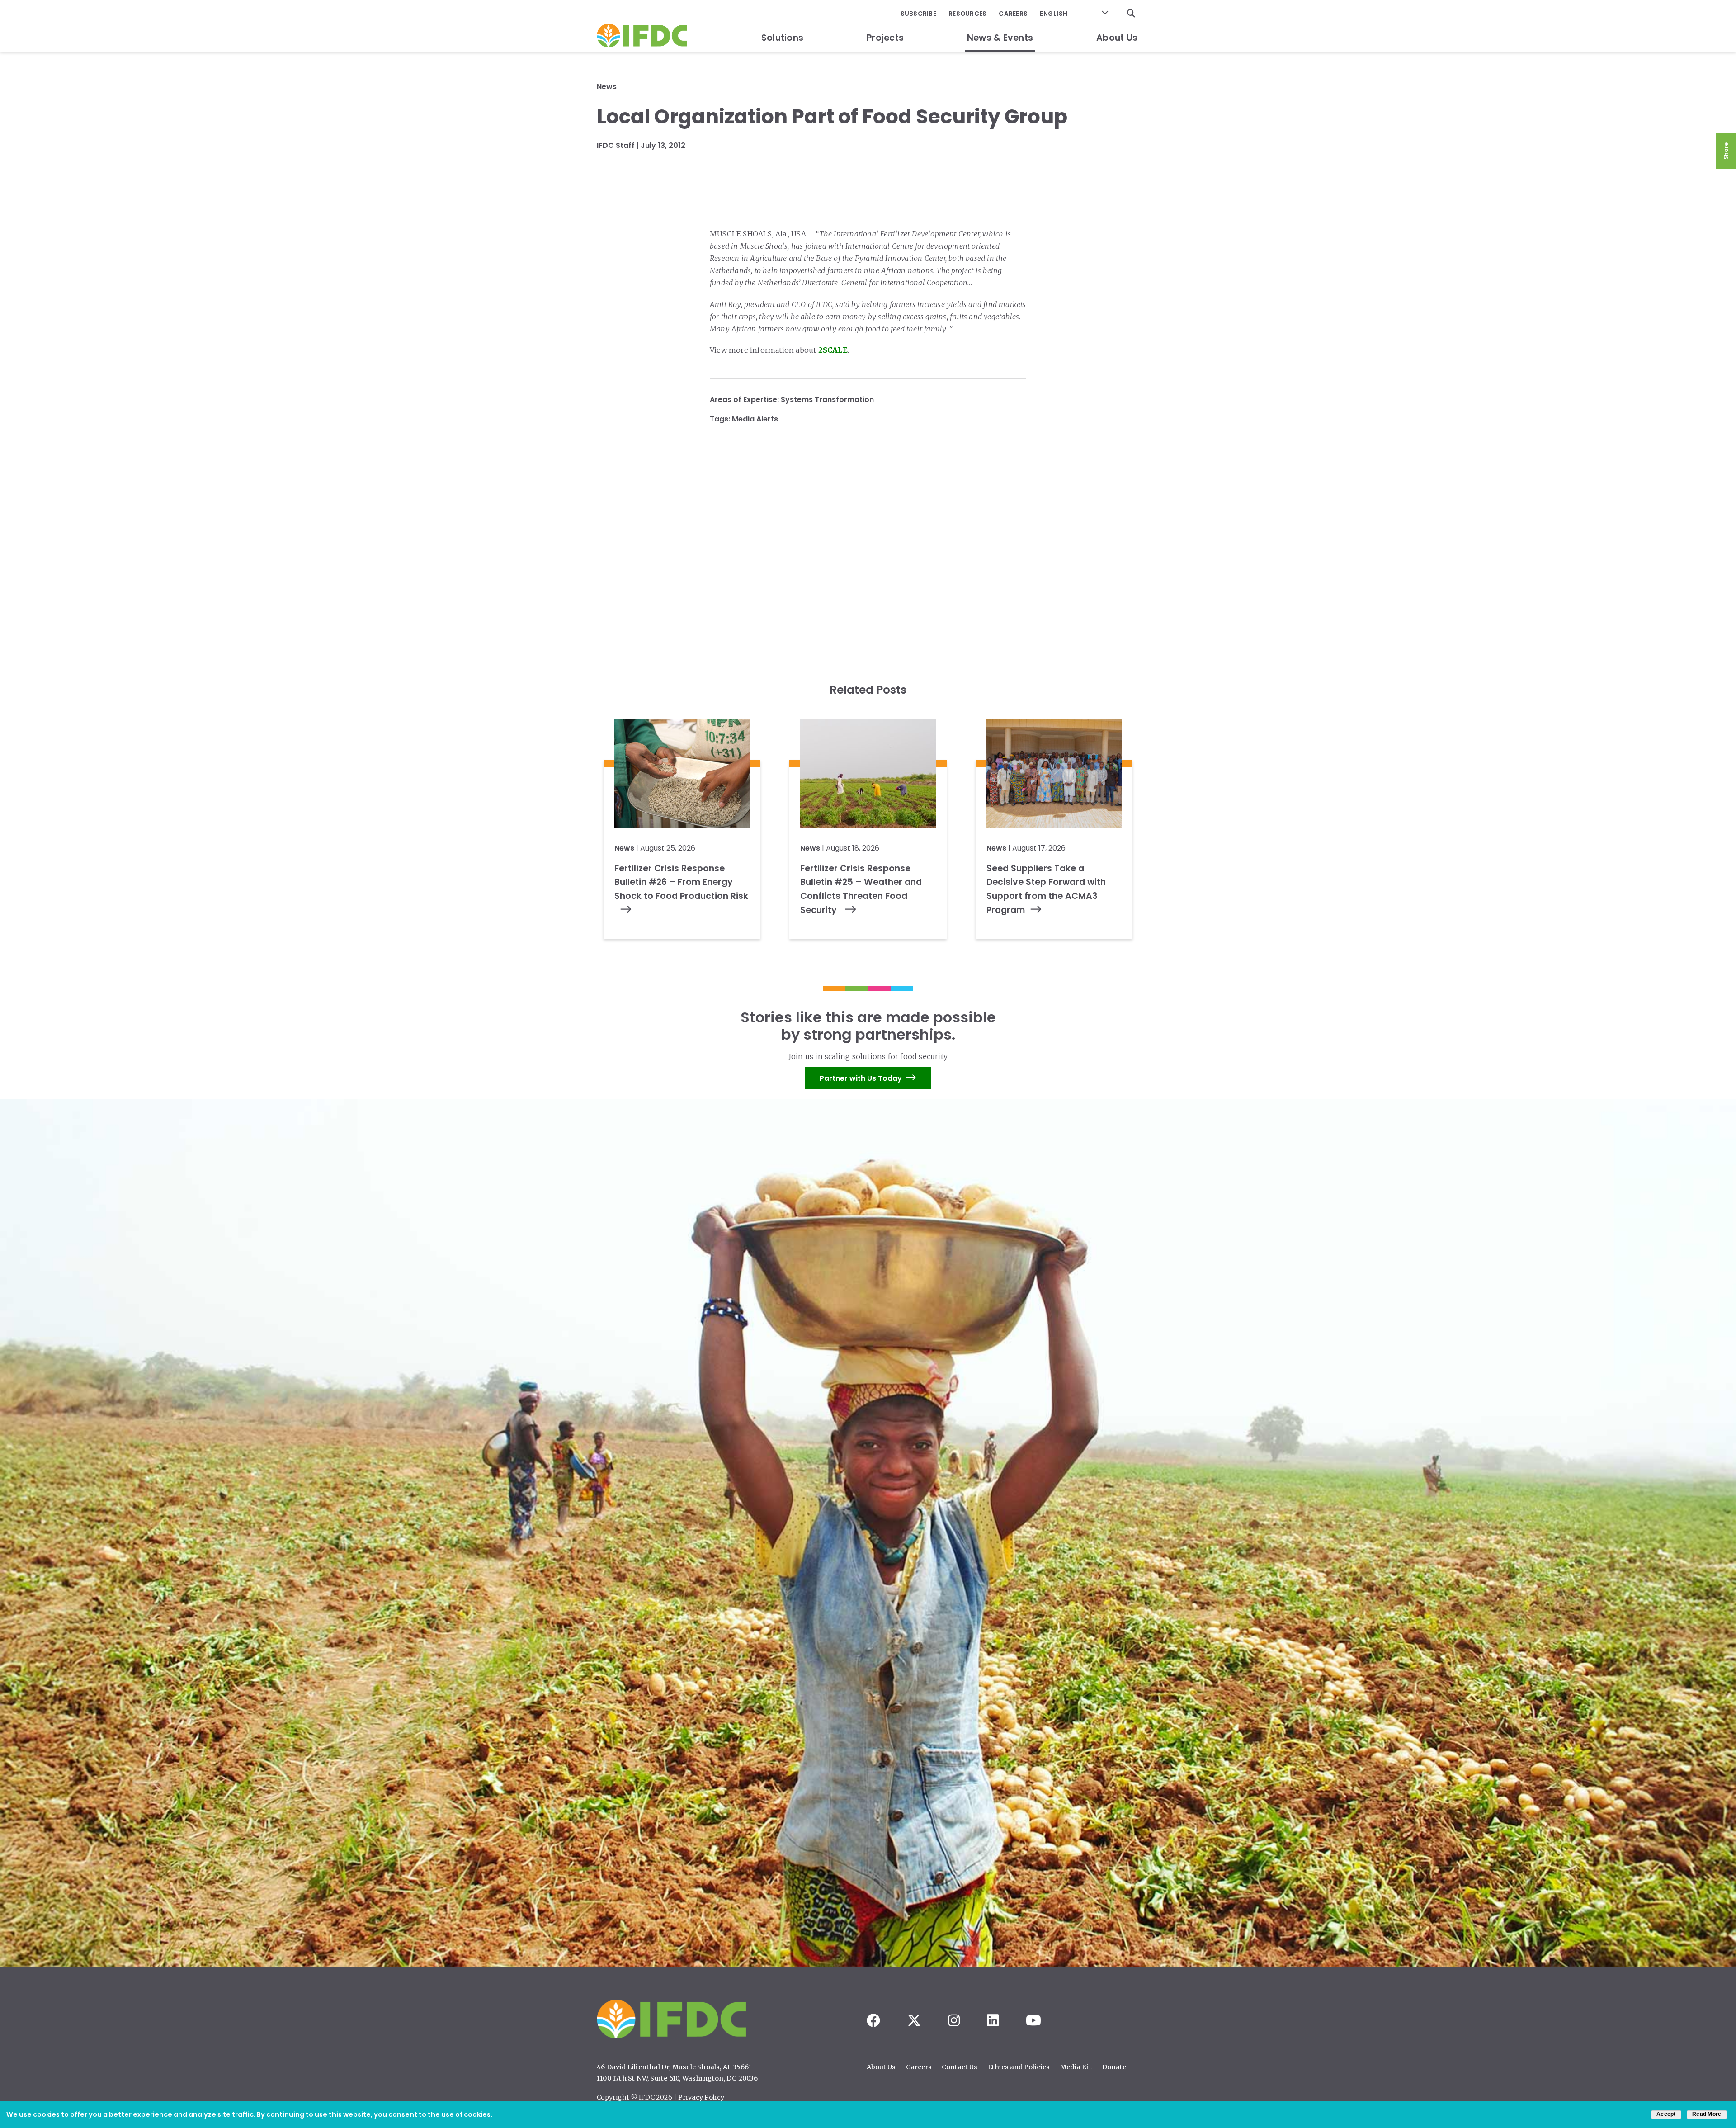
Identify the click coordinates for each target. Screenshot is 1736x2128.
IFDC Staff (616, 145)
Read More (1707, 2114)
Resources (967, 14)
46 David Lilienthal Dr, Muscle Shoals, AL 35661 (674, 2067)
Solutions (782, 38)
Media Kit (1076, 2067)
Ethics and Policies (1019, 2067)
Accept (1666, 2114)
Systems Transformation (827, 400)
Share (1726, 151)
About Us (1117, 38)
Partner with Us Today (861, 1078)
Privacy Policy (701, 2097)
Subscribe (918, 14)
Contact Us (960, 2067)
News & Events (1000, 38)
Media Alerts (755, 419)
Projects (885, 38)
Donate (1114, 2067)
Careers (1013, 14)
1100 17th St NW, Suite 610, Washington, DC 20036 (677, 2078)
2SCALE (833, 350)
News (607, 87)
